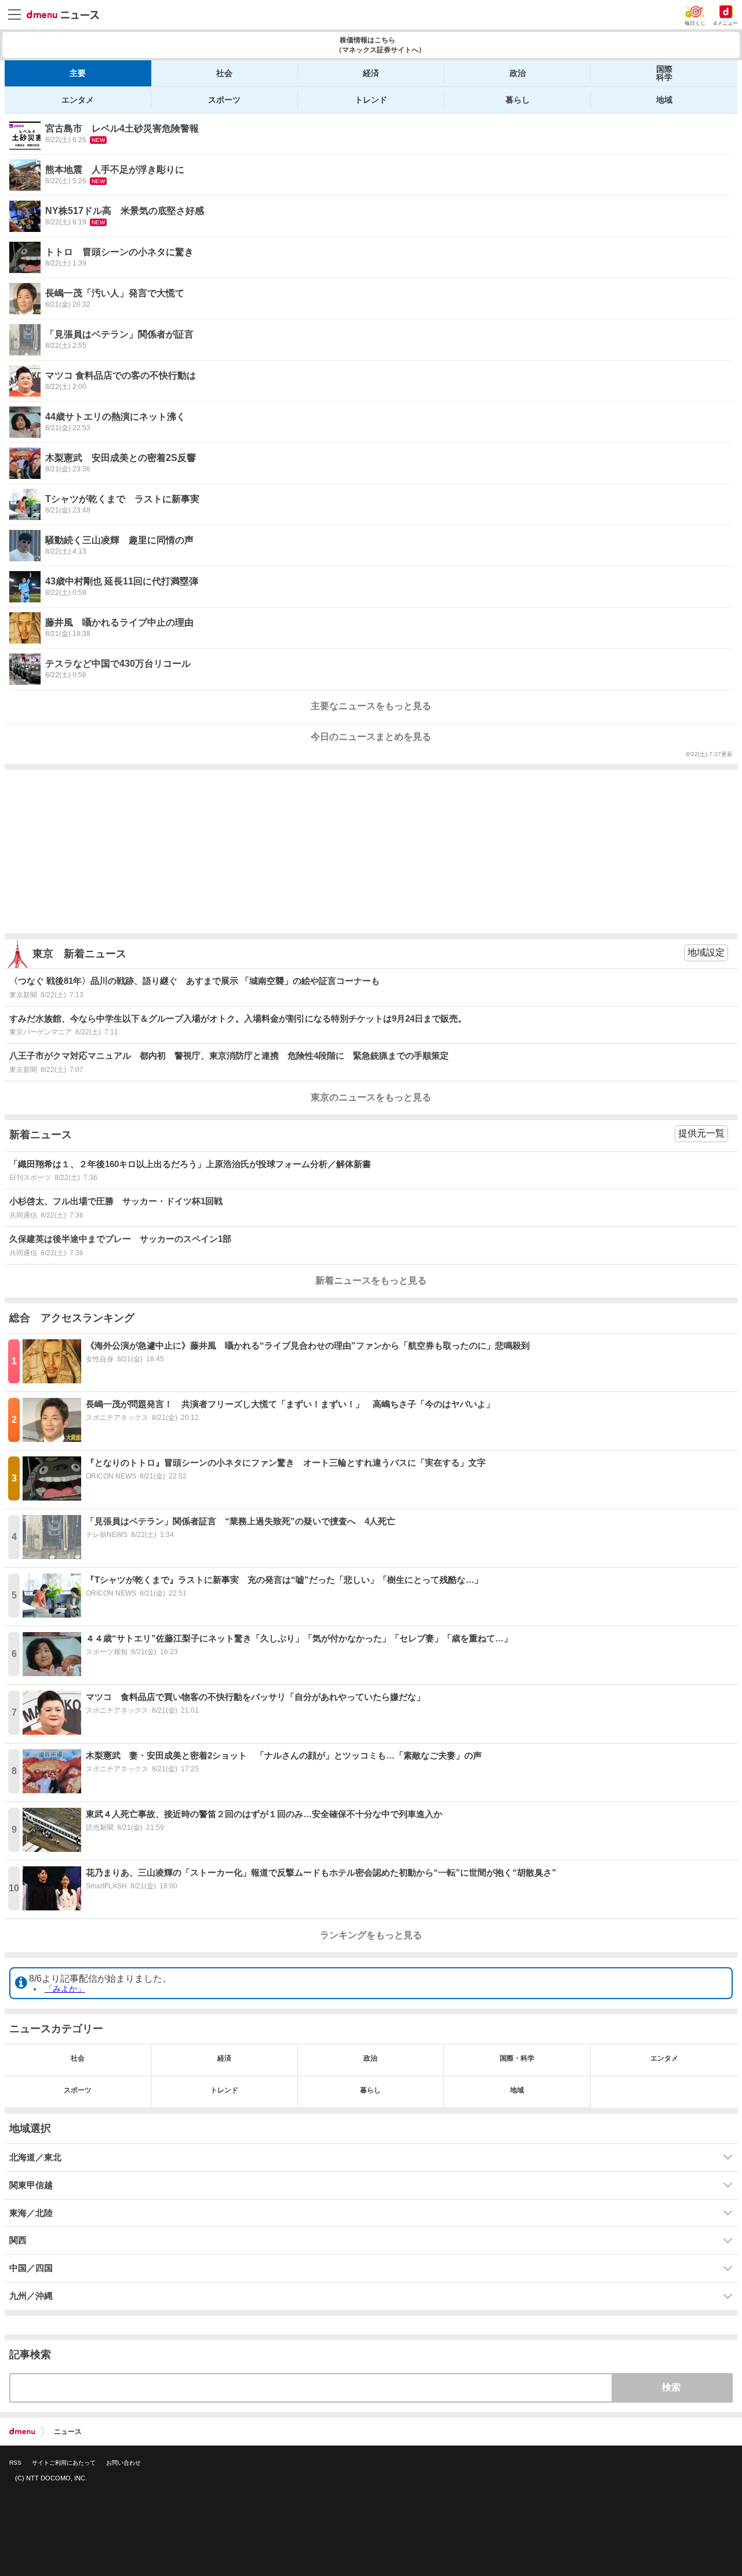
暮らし (518, 100)
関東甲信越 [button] (31, 2185)
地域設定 (706, 952)
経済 (371, 73)
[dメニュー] (22, 2432)
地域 (664, 100)
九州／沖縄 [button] (31, 2296)
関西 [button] (18, 2240)
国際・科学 (517, 2058)
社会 (224, 73)
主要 (78, 73)
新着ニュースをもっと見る (371, 1280)
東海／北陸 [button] (31, 2213)
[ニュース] (63, 15)
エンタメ (78, 100)
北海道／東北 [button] (35, 2157)
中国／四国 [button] (31, 2268)
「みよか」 (65, 1989)
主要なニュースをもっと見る (371, 706)
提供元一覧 (701, 1133)
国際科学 (664, 73)
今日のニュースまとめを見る (371, 737)
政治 (518, 73)
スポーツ (224, 100)
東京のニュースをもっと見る (371, 1097)
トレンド (371, 100)
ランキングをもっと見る (371, 1935)
